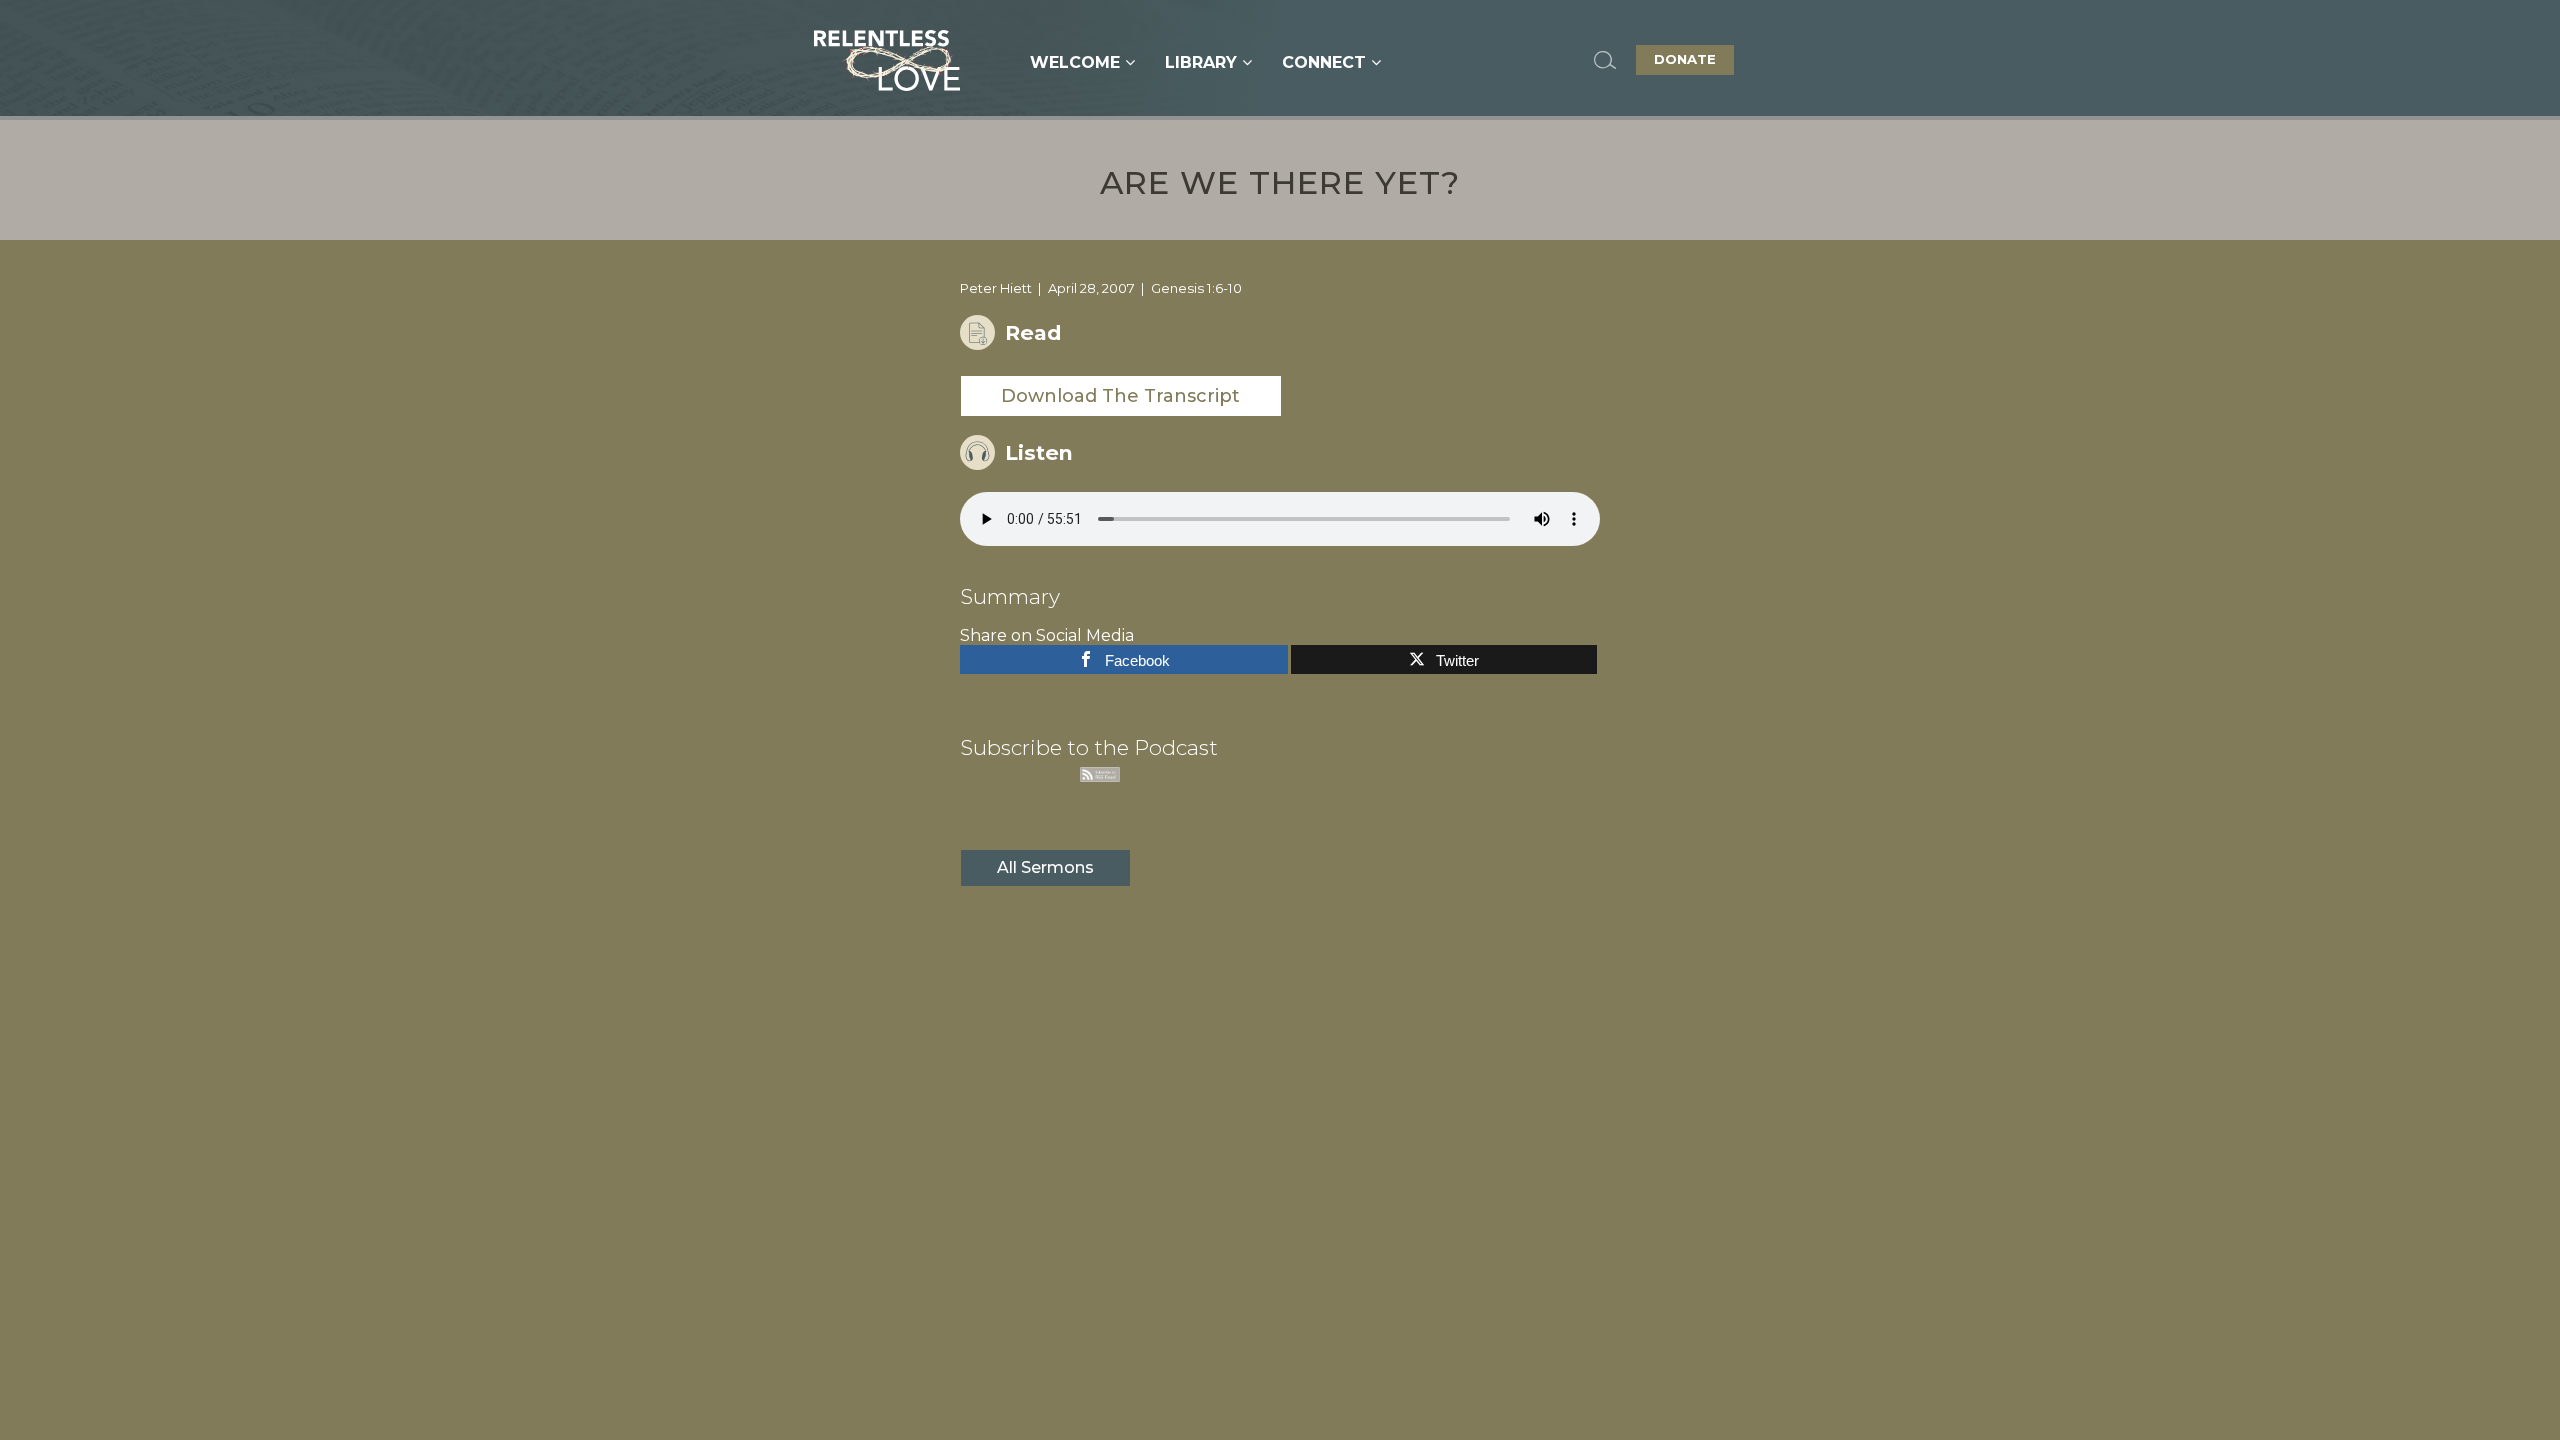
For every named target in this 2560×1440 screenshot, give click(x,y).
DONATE (1685, 59)
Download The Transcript (1120, 396)
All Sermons (1045, 867)
